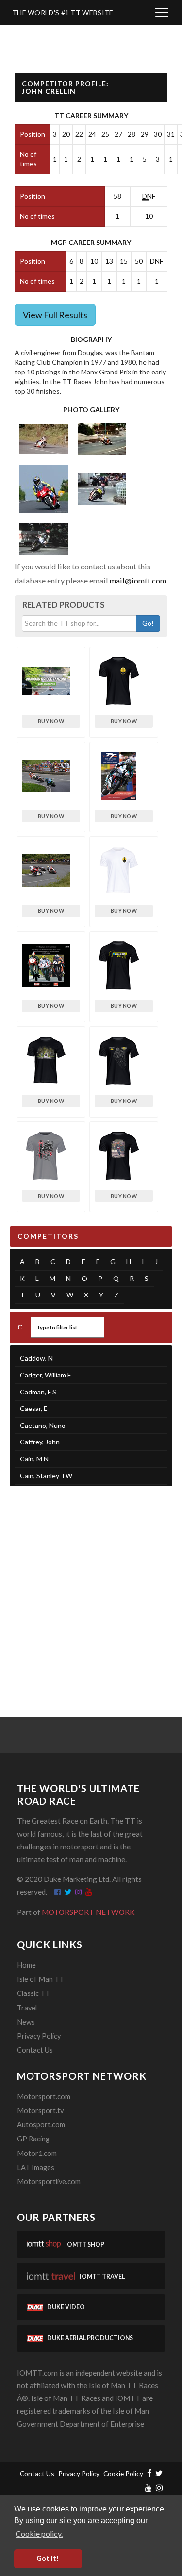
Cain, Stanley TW (46, 1476)
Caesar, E (34, 1408)
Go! (148, 623)
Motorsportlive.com (49, 2181)
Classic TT (33, 1993)
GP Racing (33, 2139)
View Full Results (55, 315)
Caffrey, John (40, 1442)
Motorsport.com (44, 2097)
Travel (27, 2008)
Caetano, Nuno (43, 1425)
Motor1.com (37, 2153)
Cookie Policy (123, 2473)
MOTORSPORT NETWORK (88, 1912)
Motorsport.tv (40, 2111)
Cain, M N (34, 1459)
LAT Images (36, 2167)
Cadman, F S (38, 1392)
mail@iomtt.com (138, 580)
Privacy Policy (39, 2036)
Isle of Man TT (41, 1979)
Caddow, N (36, 1358)
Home (26, 1965)
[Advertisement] (91, 1589)
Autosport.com (41, 2125)
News (26, 2022)
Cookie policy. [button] (39, 2534)
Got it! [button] (48, 2558)
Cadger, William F (45, 1375)
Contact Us (35, 2050)
